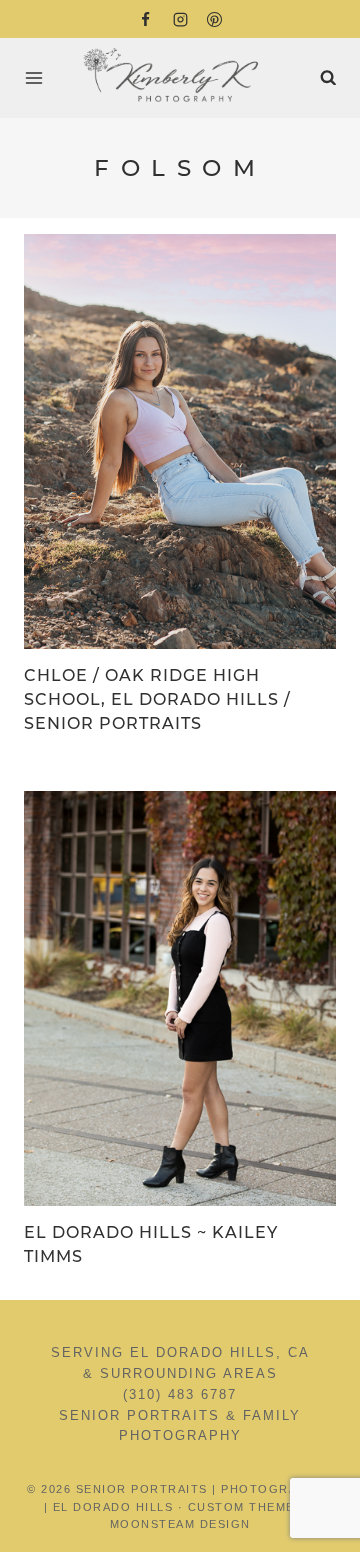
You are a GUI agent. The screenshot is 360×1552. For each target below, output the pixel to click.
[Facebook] (146, 19)
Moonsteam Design (180, 1524)
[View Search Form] (328, 78)
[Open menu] (38, 77)
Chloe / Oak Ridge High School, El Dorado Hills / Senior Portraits (157, 699)
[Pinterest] (215, 19)
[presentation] (180, 441)
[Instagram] (180, 19)
